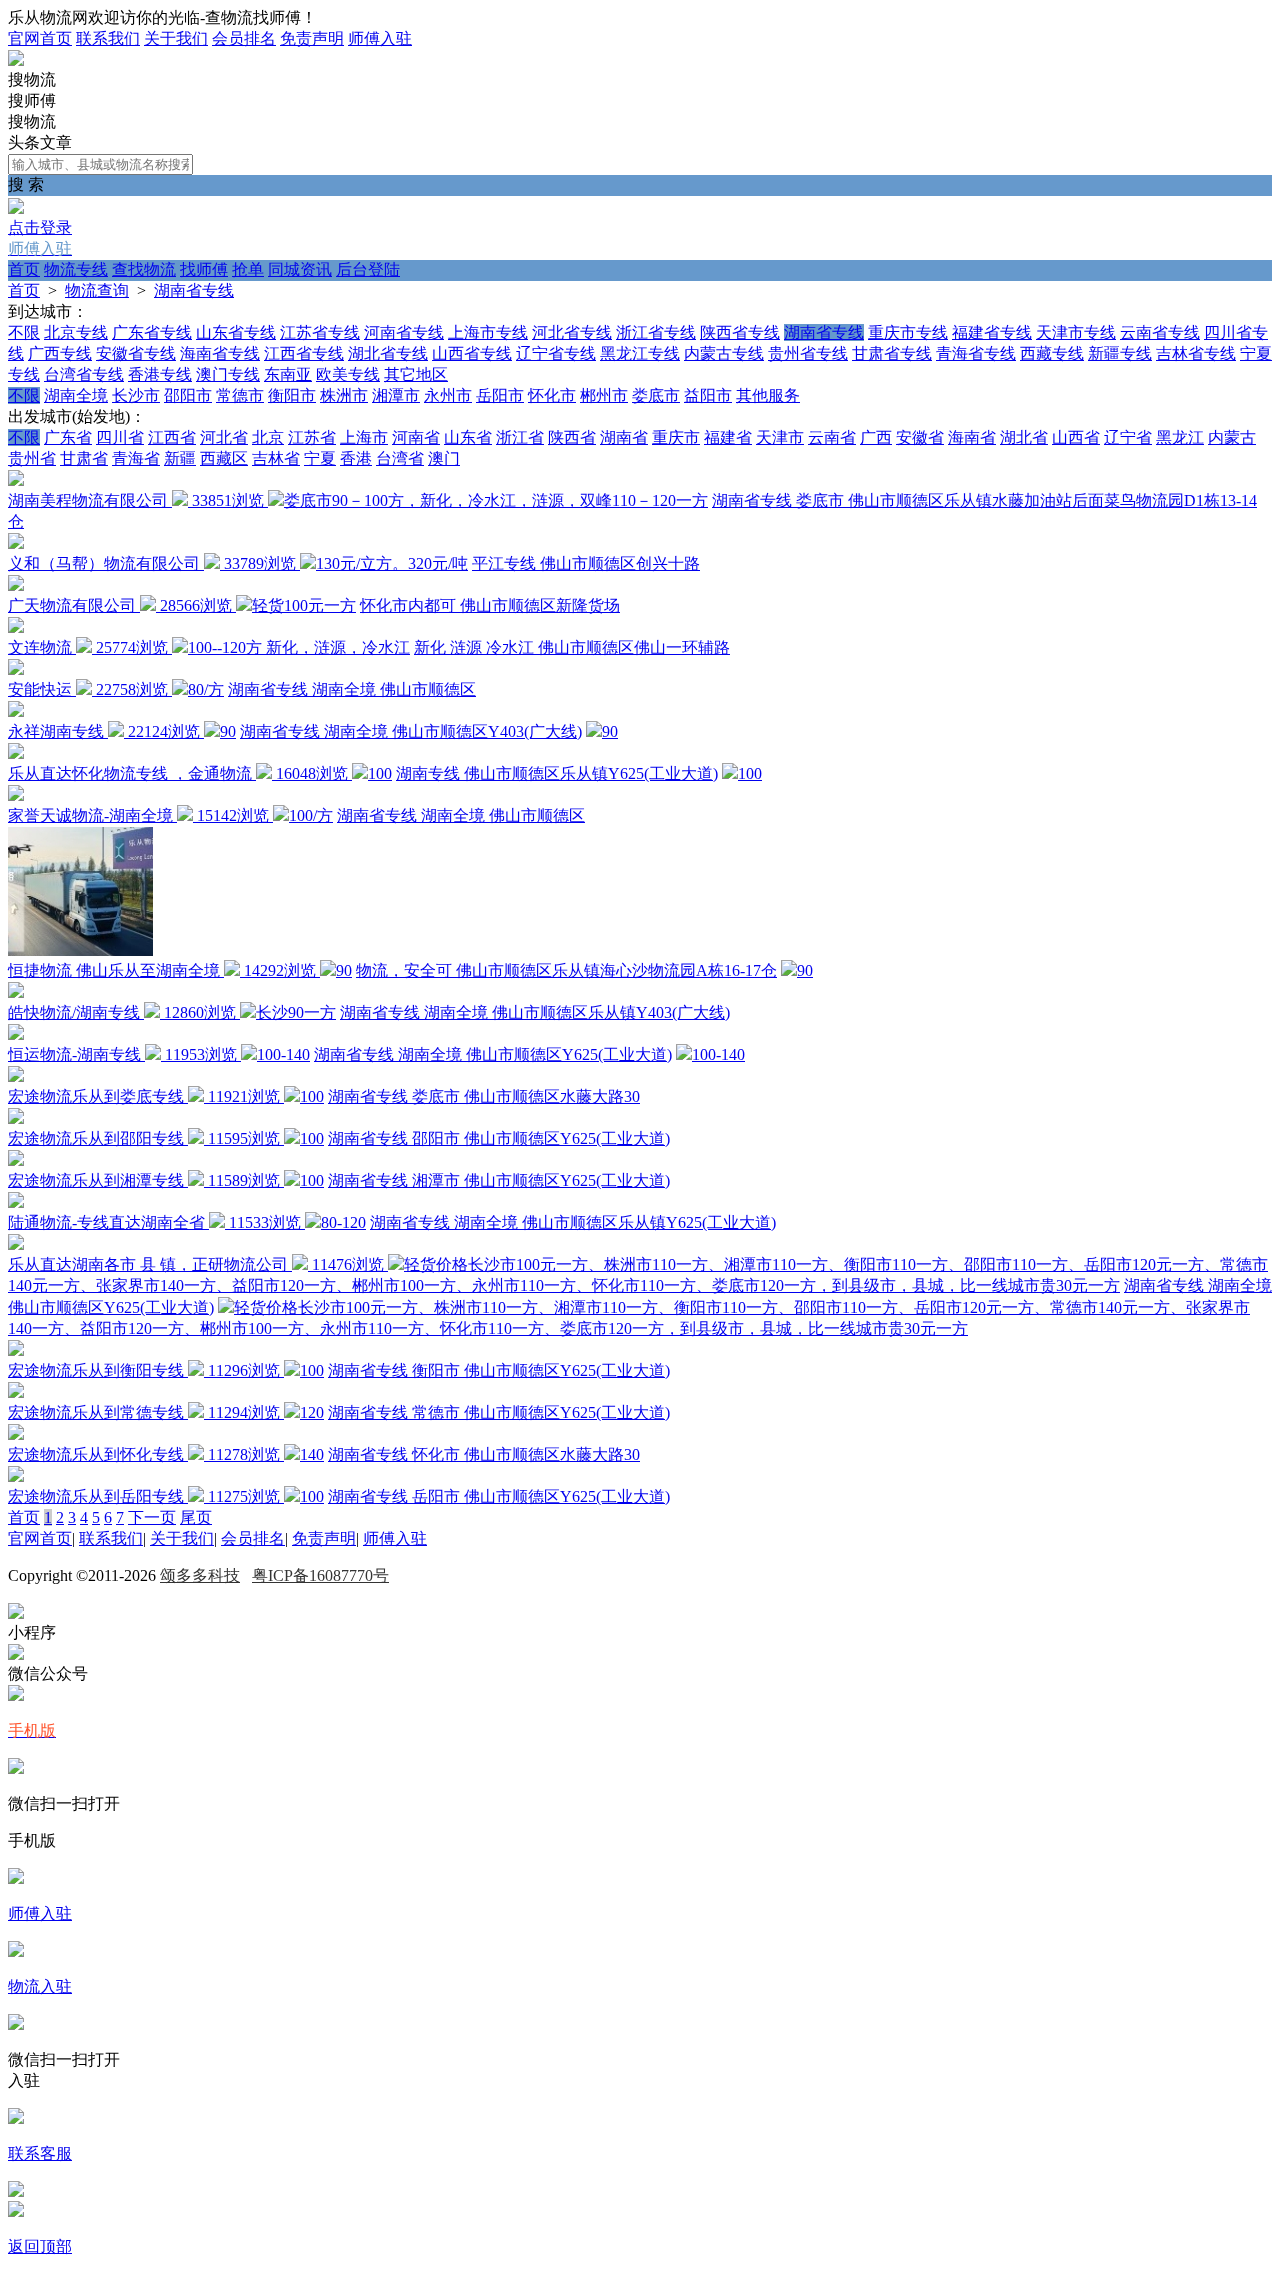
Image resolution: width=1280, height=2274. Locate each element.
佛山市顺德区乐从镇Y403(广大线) (611, 1012)
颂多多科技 (200, 1575)
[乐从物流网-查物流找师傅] (16, 60)
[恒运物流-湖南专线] (16, 1034)
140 (312, 1454)
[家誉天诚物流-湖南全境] (16, 795)
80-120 (343, 1222)
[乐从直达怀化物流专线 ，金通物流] (16, 753)
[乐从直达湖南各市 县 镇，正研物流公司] (16, 1244)
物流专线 (76, 269)
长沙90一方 (296, 1012)
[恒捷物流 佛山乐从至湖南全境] (80, 950)
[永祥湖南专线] (16, 711)
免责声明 (312, 38)
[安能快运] (16, 669)
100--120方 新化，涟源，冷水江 (299, 647)
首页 (24, 269)
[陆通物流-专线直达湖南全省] (16, 1202)
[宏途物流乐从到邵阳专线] (16, 1118)
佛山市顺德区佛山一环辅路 (634, 647)
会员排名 (244, 38)
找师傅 (204, 269)
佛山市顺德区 (428, 689)
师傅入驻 (380, 38)
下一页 (152, 1517)
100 (380, 773)
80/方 (206, 689)
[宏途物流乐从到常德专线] (16, 1392)
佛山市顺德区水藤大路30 (552, 1096)
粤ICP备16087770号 (320, 1575)
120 (312, 1412)
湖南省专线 (194, 290)
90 (228, 731)
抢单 (248, 269)
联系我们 (108, 38)
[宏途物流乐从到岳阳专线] (16, 1476)
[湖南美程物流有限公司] (16, 480)
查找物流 (144, 269)
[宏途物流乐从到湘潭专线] (16, 1160)
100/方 (311, 815)
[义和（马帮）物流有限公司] (16, 543)
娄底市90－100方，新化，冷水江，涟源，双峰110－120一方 (496, 500)
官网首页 (40, 38)
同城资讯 (300, 269)
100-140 (283, 1054)
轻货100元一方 (304, 605)
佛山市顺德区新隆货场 (540, 605)
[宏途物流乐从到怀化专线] (16, 1434)
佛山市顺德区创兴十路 (620, 563)
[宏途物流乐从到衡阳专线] (16, 1350)
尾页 (196, 1517)
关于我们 (176, 38)
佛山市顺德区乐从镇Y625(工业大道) (591, 773)
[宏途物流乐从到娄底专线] (16, 1076)
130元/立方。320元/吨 (392, 563)
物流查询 (97, 290)
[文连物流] (16, 627)
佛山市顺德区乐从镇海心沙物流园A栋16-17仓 (616, 970)
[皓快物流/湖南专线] (16, 992)
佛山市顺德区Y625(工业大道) (569, 1054)
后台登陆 (368, 269)
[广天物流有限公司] (16, 585)
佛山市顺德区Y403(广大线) (487, 731)
